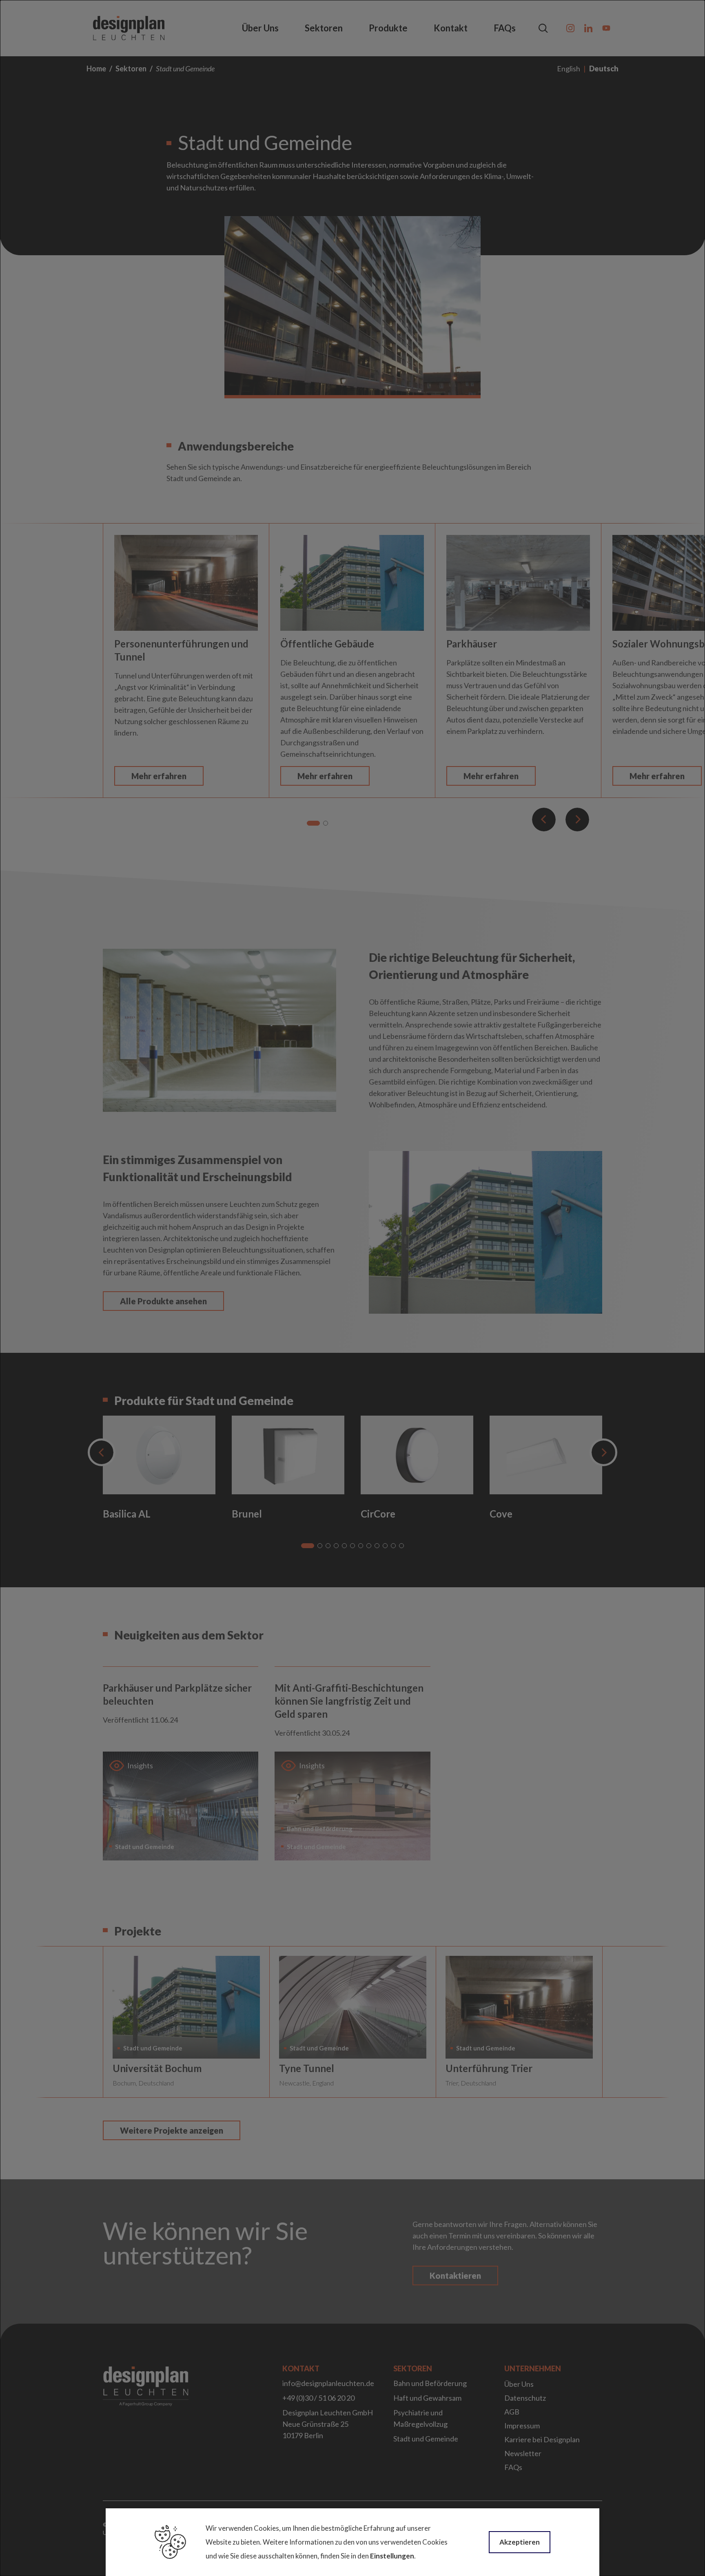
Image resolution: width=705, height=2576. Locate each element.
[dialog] (352, 1288)
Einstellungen (392, 2556)
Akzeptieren (520, 2542)
